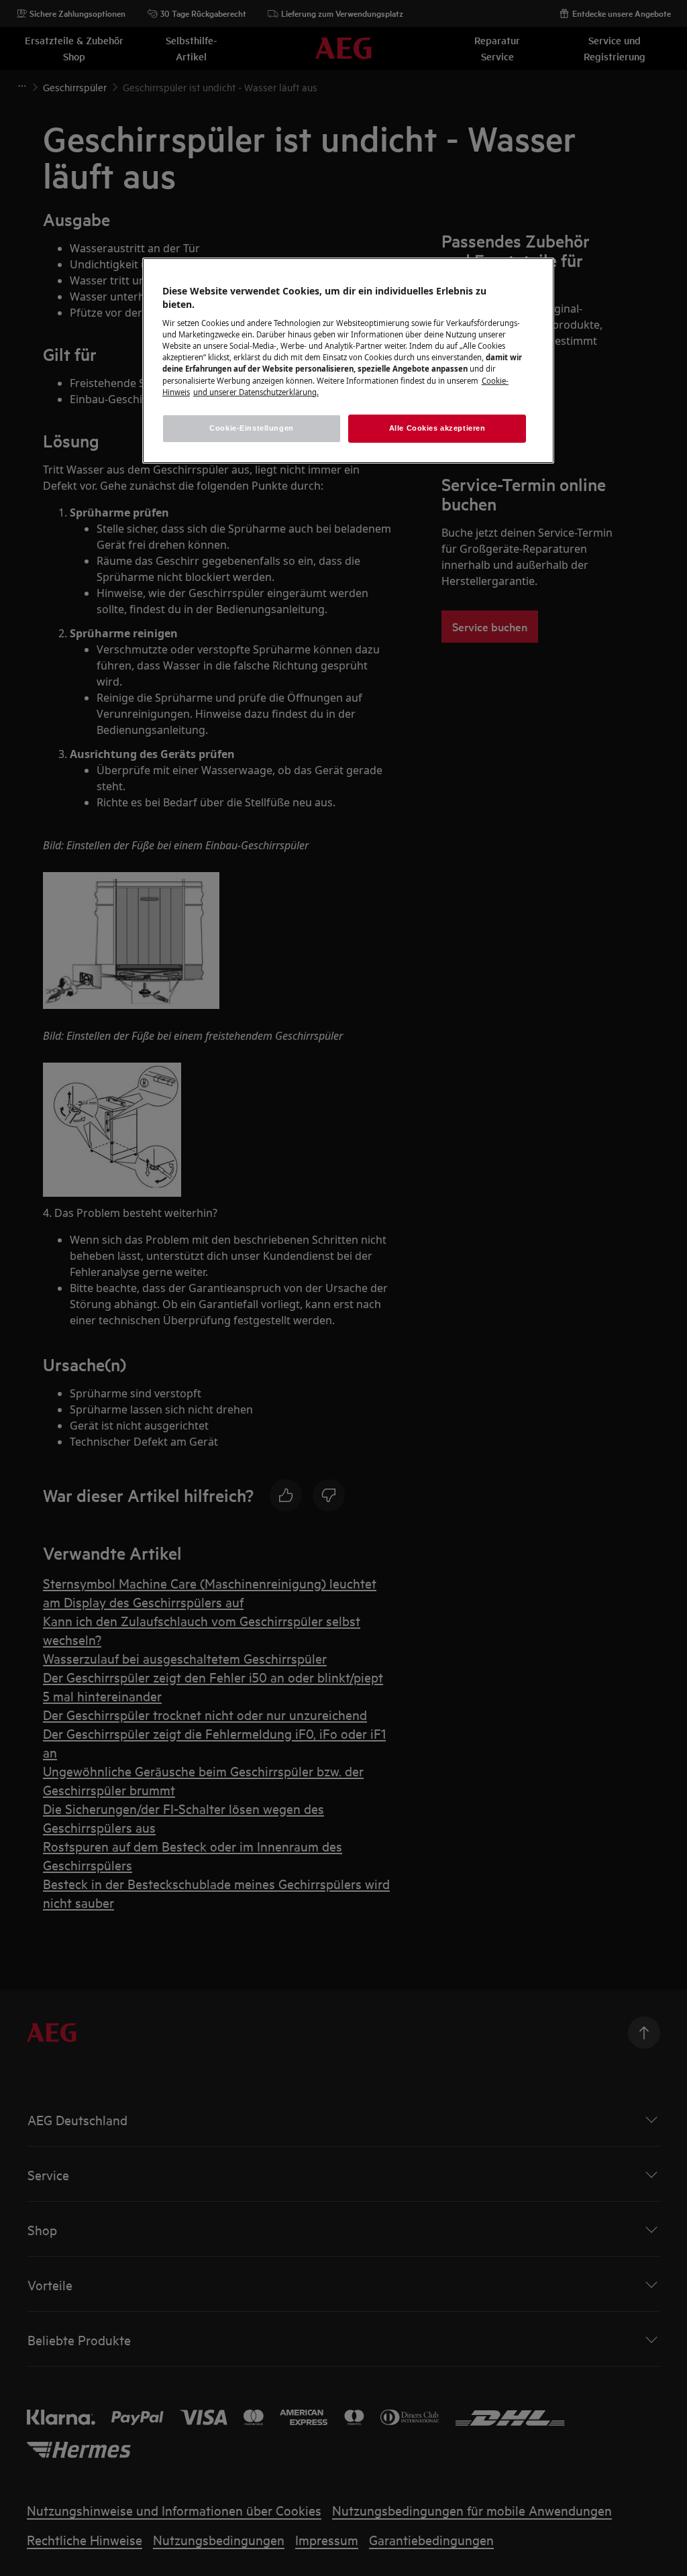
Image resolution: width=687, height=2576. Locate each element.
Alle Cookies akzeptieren (437, 428)
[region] (348, 361)
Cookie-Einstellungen (251, 428)
